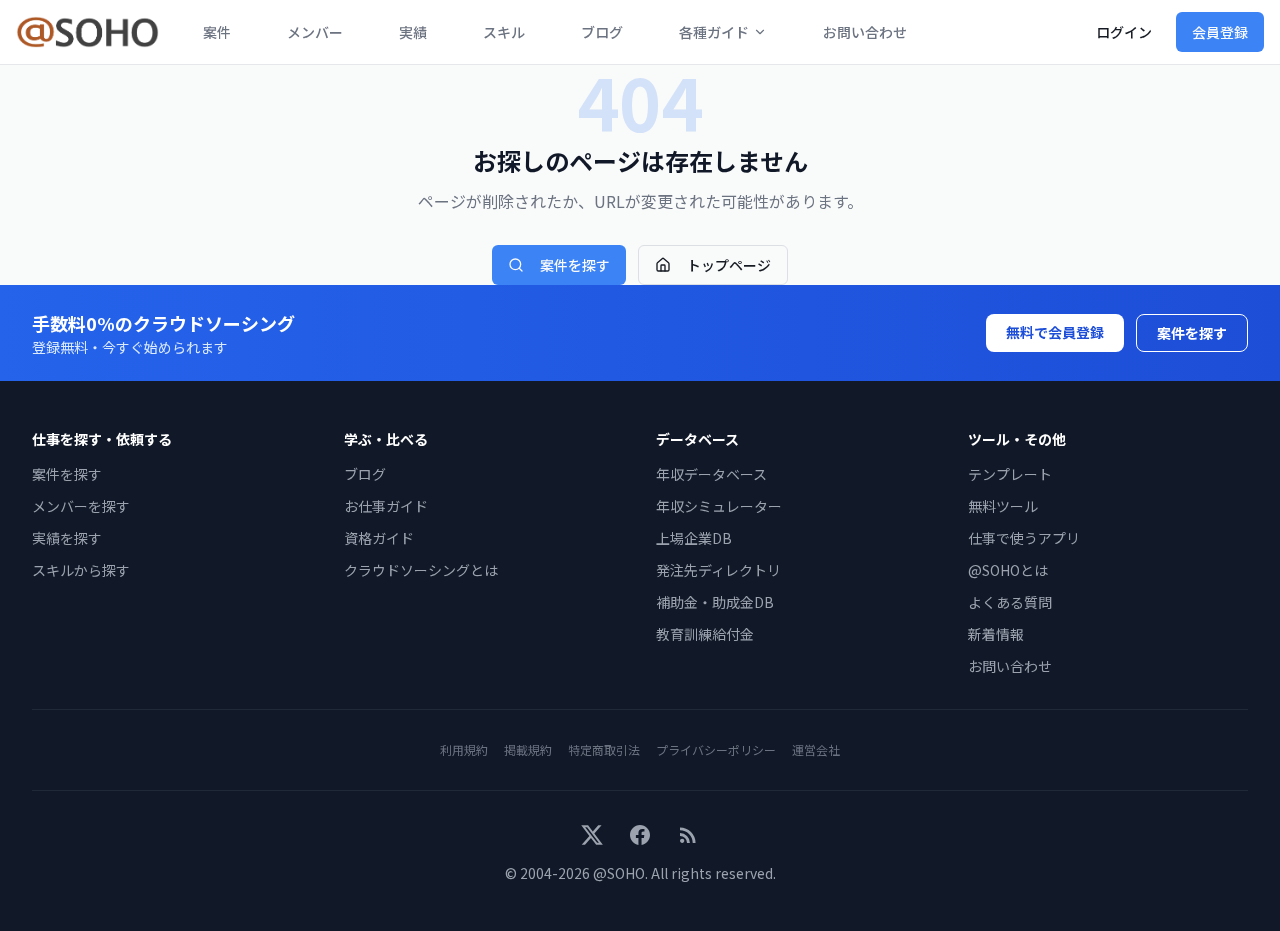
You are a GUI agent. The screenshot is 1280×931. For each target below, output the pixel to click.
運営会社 (816, 749)
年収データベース (711, 474)
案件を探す (575, 265)
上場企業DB (694, 538)
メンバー (315, 32)
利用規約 (464, 749)
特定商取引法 (604, 749)
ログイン (1124, 32)
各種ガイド (714, 32)
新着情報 (996, 634)
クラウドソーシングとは (421, 570)
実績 (413, 32)
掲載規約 (528, 749)
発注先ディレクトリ (718, 570)
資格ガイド (379, 538)
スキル (504, 32)
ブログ (602, 32)
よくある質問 (1010, 602)
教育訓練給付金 (705, 634)
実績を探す (67, 538)
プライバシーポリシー (716, 749)
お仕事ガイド (386, 506)
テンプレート (1010, 474)
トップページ (729, 265)
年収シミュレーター (719, 506)
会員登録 (1220, 32)
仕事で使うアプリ (1024, 538)
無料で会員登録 (1055, 332)
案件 (217, 32)
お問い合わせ (865, 32)
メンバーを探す (81, 506)
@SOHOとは (1008, 570)
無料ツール (1003, 506)
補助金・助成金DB (715, 602)
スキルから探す (81, 570)
